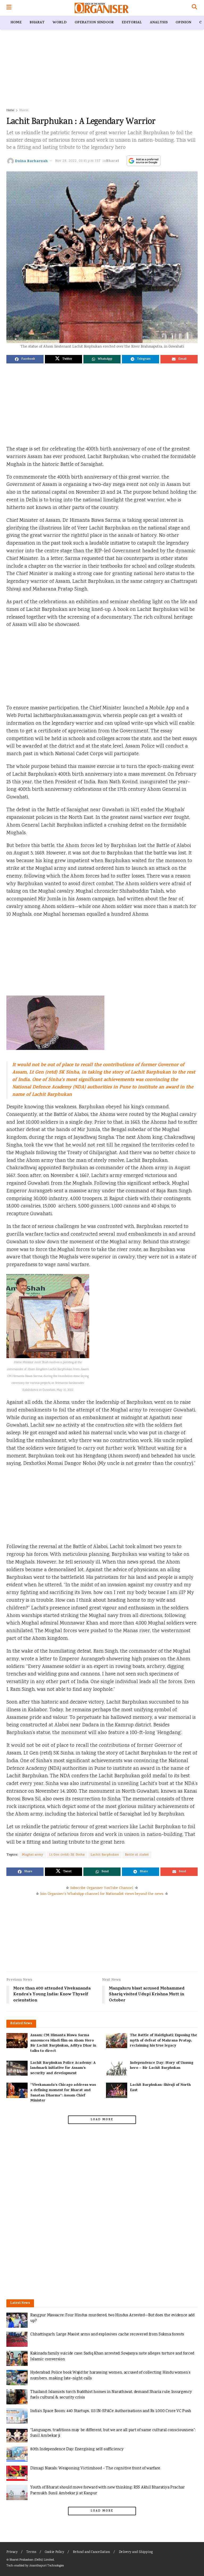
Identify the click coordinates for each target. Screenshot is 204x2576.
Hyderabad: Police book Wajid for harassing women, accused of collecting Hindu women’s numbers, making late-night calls (110, 2376)
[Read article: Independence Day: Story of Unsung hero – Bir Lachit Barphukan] (117, 2068)
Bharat (37, 23)
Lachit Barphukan (105, 1855)
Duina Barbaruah (31, 161)
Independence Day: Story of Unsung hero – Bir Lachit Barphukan (162, 2066)
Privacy (12, 2552)
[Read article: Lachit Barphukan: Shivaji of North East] (117, 2090)
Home (16, 23)
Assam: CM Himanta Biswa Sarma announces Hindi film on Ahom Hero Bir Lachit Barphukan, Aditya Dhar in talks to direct (63, 2043)
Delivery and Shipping (136, 2552)
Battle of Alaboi (137, 1855)
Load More (102, 2120)
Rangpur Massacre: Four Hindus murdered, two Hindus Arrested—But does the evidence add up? (112, 2318)
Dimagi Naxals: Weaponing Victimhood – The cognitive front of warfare (95, 2468)
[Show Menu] (9, 8)
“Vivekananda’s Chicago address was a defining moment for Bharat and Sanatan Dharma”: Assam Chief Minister (63, 2093)
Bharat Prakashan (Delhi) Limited (32, 2560)
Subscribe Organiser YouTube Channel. (102, 1888)
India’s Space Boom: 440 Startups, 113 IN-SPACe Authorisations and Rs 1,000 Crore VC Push (111, 2411)
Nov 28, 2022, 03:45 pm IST (78, 161)
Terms (31, 2552)
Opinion (183, 23)
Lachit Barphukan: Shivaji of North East (160, 2088)
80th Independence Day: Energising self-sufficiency (77, 2449)
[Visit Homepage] (102, 8)
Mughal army (33, 1855)
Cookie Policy (54, 2552)
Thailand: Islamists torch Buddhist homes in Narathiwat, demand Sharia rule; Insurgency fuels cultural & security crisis (111, 2395)
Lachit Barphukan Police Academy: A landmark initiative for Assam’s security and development (63, 2068)
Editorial (132, 23)
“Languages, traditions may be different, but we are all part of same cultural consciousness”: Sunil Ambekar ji (113, 2433)
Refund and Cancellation (91, 2552)
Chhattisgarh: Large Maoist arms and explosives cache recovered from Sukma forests (107, 2334)
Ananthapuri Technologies (46, 2566)
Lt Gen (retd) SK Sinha (67, 1855)
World (60, 23)
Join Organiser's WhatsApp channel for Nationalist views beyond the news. (102, 1894)
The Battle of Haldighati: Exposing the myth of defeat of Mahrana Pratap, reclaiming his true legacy (163, 2041)
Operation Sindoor (94, 23)
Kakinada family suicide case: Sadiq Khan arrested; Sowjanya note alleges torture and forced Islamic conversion (112, 2356)
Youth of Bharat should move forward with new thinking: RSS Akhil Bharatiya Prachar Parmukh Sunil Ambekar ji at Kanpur (108, 2490)
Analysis (159, 23)
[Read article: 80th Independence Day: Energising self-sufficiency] (17, 2454)
